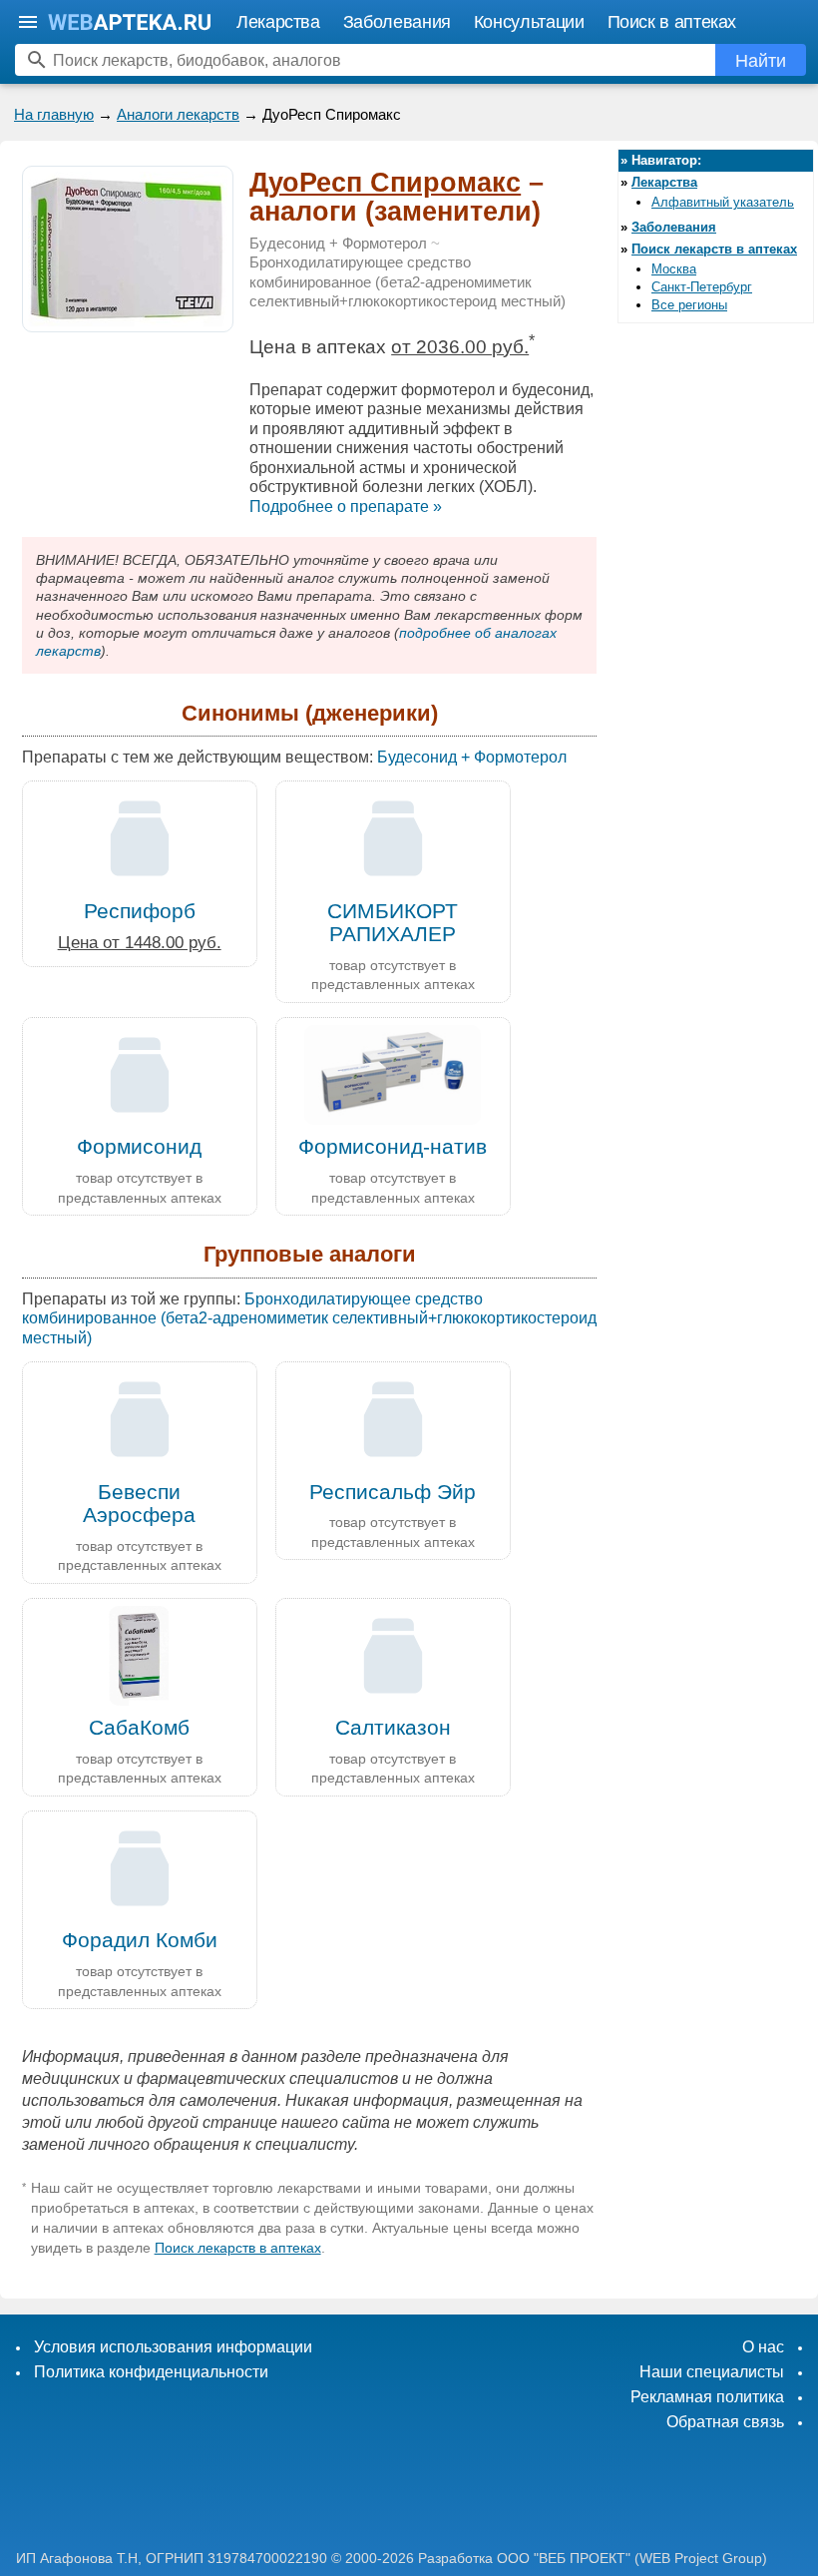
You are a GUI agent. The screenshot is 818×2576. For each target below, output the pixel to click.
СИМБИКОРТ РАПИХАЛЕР (393, 922)
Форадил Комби (140, 1940)
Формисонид (139, 1146)
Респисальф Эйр (393, 1492)
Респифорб (140, 911)
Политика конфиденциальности (151, 2372)
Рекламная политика (707, 2397)
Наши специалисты (712, 2372)
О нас (763, 2347)
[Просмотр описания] (128, 321)
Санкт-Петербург (702, 287)
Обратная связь (725, 2422)
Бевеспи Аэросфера (139, 1503)
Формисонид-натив (393, 1146)
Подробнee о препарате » (346, 507)
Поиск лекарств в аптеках (238, 2248)
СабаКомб (139, 1727)
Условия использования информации (173, 2347)
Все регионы (689, 305)
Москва (674, 269)
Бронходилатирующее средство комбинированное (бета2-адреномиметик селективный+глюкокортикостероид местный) (408, 282)
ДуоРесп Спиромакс (385, 183)
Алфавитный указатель (723, 202)
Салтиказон (393, 1727)
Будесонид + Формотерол (338, 244)
